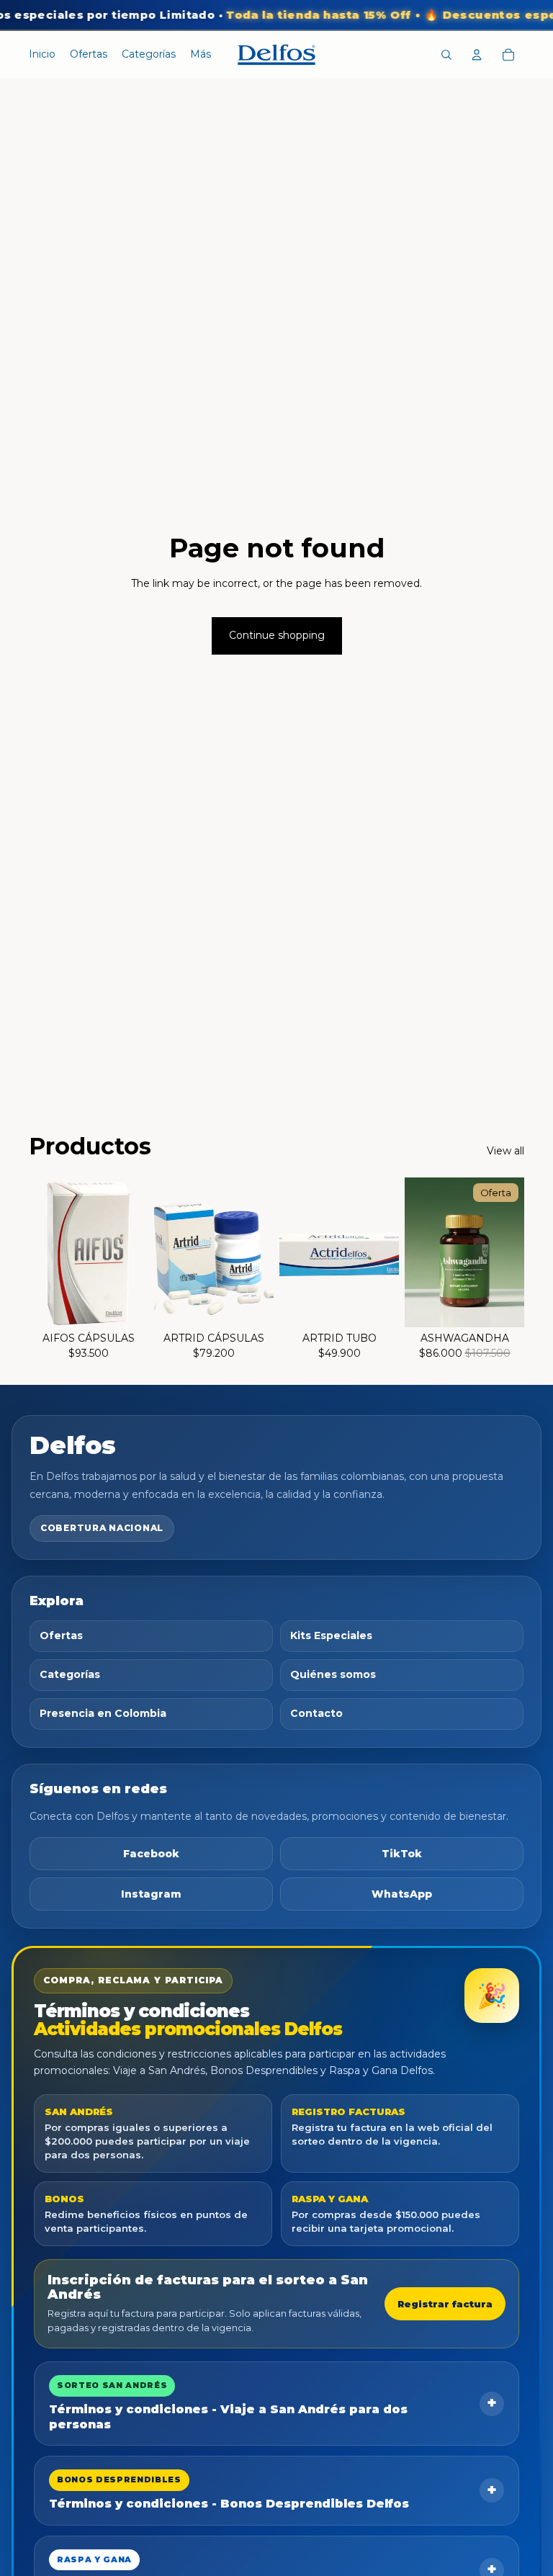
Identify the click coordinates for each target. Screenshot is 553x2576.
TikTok (402, 1854)
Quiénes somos (333, 1674)
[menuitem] (201, 55)
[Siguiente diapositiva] (137, 1252)
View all (505, 1151)
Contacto (316, 1713)
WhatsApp (402, 1894)
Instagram (151, 1894)
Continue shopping (277, 635)
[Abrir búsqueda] (446, 55)
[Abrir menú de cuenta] (477, 55)
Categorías (70, 1674)
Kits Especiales (331, 1635)
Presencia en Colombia (103, 1713)
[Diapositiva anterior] (40, 1252)
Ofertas (61, 1635)
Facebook (151, 1854)
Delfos (73, 1445)
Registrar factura (445, 2304)
